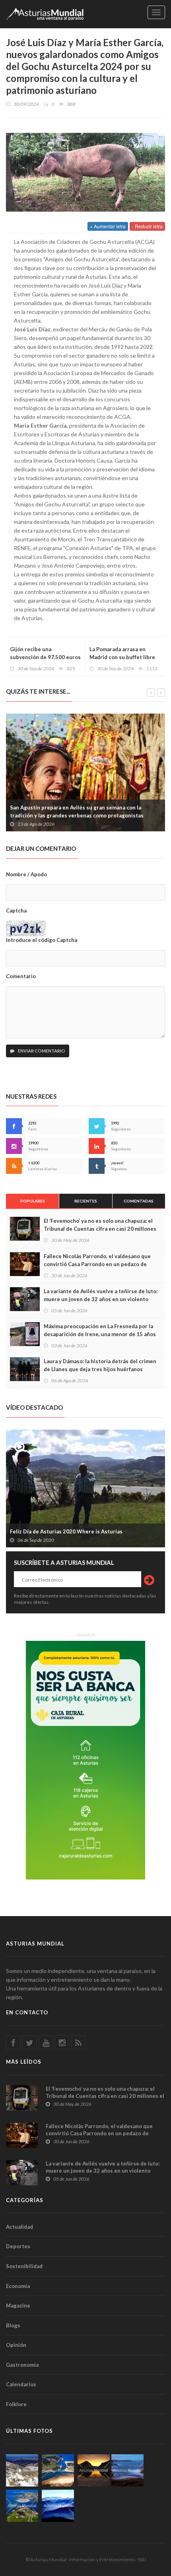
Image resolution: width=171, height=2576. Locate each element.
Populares (33, 1201)
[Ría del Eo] (22, 2506)
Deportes (18, 2246)
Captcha (16, 911)
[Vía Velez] (127, 2470)
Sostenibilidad (24, 2266)
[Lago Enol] (94, 2470)
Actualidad (19, 2227)
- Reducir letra (147, 226)
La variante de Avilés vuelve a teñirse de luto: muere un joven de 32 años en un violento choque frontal (101, 1299)
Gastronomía (22, 2365)
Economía (18, 2286)
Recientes (86, 1201)
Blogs (13, 2325)
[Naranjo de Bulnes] (22, 2470)
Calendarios (21, 2384)
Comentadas (139, 1201)
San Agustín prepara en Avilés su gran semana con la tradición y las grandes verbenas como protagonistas (77, 811)
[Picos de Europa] (58, 2506)
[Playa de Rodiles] (58, 2470)
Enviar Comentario (41, 1051)
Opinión (16, 2345)
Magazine (18, 2306)
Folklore (16, 2404)
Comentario (21, 976)
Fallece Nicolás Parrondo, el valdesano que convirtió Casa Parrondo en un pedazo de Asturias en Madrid (97, 1264)
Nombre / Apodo (26, 874)
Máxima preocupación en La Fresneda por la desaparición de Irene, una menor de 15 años (100, 1330)
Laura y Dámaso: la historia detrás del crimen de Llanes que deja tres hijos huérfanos (100, 1365)
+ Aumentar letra (108, 226)
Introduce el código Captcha (42, 940)
